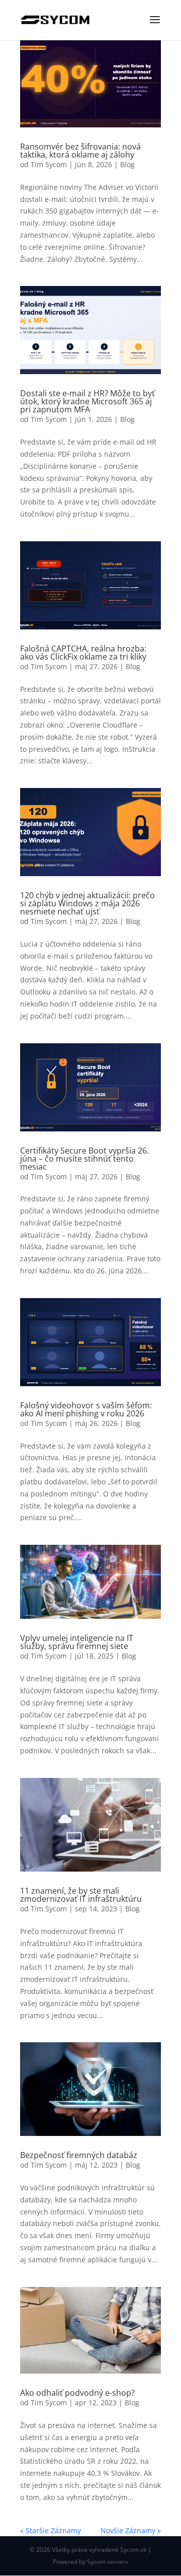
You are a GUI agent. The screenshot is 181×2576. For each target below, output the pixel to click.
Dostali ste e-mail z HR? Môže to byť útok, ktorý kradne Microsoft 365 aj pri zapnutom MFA (87, 401)
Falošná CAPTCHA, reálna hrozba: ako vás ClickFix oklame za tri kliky (83, 653)
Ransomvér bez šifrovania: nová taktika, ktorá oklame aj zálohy (80, 151)
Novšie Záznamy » (131, 2530)
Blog (127, 164)
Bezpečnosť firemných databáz (79, 2155)
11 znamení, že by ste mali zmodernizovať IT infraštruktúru (81, 1895)
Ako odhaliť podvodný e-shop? (77, 2393)
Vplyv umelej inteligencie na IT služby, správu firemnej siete (77, 1642)
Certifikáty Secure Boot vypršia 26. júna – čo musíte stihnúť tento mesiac (84, 1159)
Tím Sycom (49, 164)
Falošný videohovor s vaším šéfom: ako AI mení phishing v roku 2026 (86, 1409)
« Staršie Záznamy (51, 2530)
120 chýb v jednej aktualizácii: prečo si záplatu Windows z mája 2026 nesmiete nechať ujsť (87, 903)
